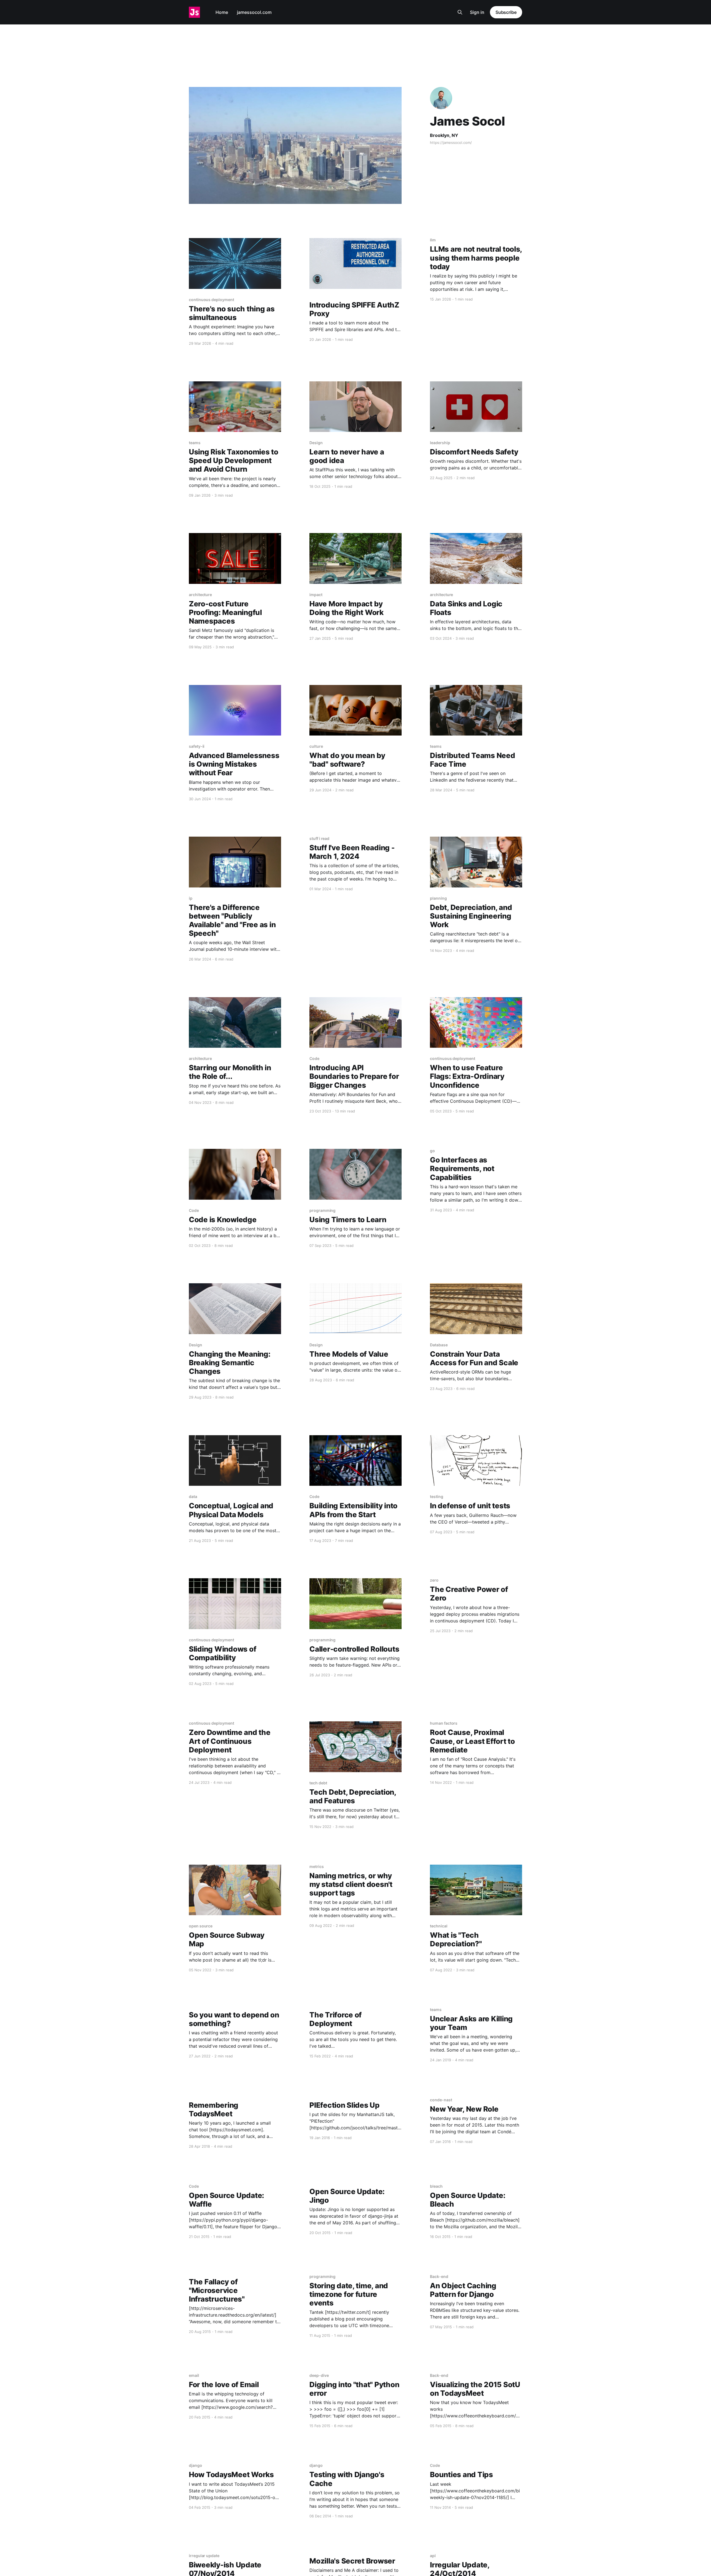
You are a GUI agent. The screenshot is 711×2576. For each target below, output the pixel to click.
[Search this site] (460, 12)
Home (222, 12)
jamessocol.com (254, 12)
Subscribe (506, 12)
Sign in (477, 12)
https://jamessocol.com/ (451, 142)
